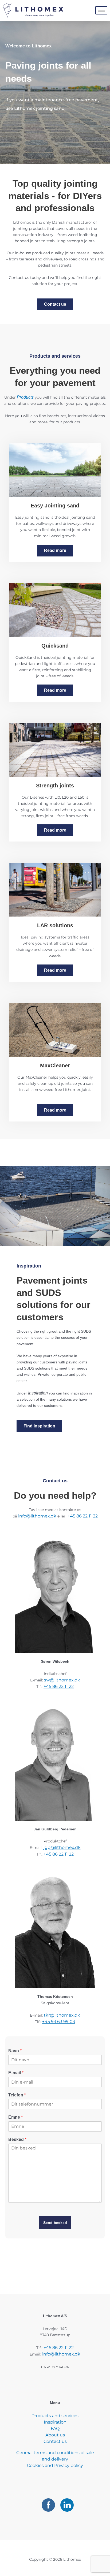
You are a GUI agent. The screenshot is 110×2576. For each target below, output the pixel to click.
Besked (17, 2139)
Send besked (55, 2223)
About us (55, 2435)
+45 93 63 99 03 (59, 2022)
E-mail (16, 2073)
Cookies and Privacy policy (55, 2465)
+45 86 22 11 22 (83, 1516)
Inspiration (55, 2422)
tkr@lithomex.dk (62, 2015)
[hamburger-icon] (101, 10)
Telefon (17, 2095)
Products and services (55, 2416)
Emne (15, 2117)
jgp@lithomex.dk (62, 1847)
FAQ (55, 2429)
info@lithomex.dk (37, 1516)
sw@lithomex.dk (62, 1680)
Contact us (55, 2441)
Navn (15, 2051)
